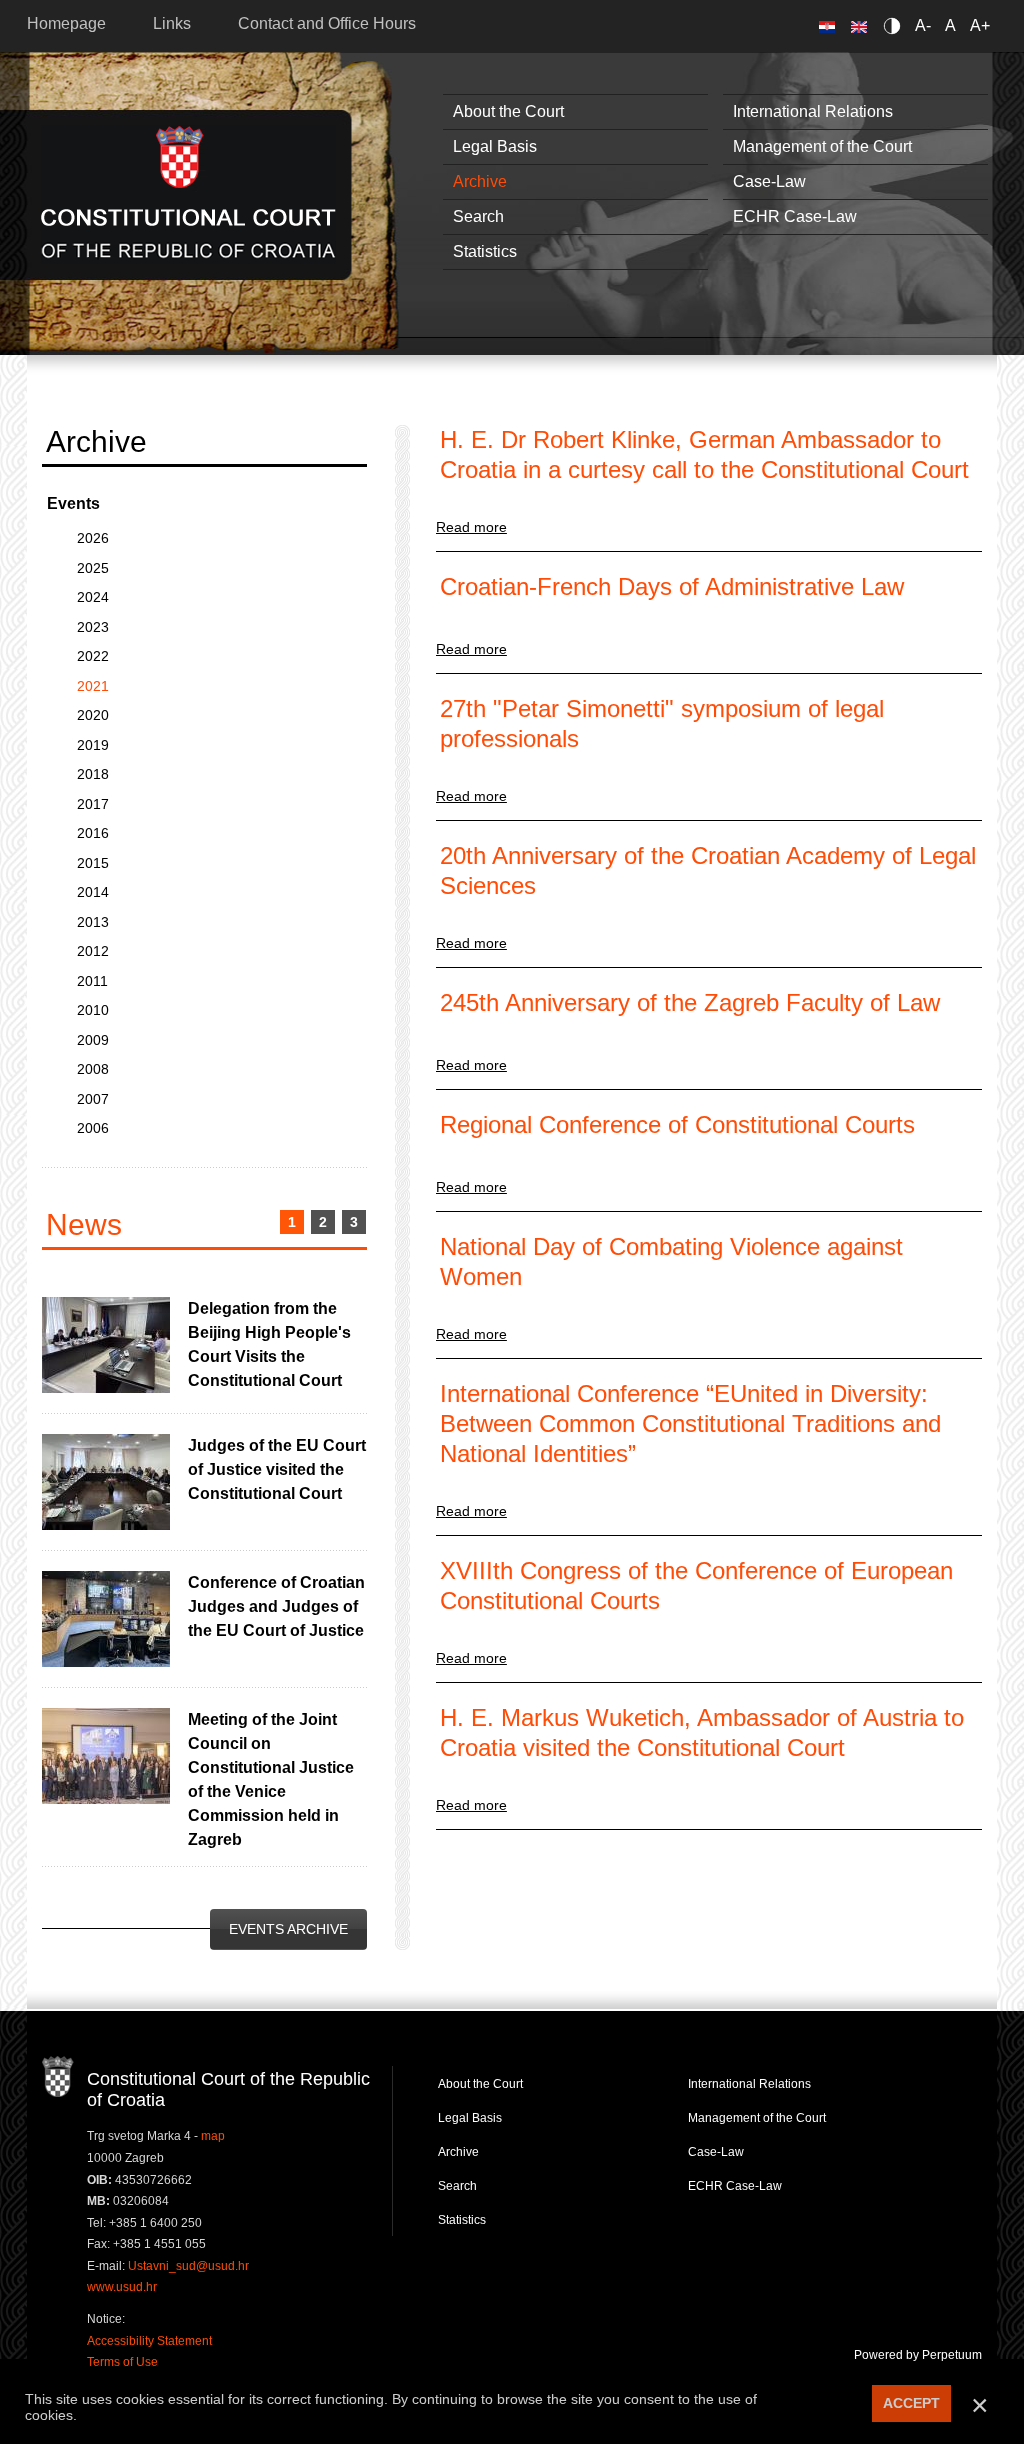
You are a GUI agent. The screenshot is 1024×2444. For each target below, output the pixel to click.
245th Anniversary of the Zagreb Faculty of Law (690, 1002)
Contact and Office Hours (327, 23)
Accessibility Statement (149, 2341)
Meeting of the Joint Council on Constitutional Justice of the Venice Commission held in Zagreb (271, 1779)
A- (923, 25)
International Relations (813, 111)
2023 (93, 627)
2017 (93, 804)
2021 (93, 686)
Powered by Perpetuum (918, 2355)
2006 (93, 1128)
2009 (93, 1040)
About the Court (508, 111)
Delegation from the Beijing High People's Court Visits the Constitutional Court (269, 1344)
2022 (93, 656)
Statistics (485, 251)
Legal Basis (495, 146)
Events (73, 503)
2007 (93, 1099)
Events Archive (288, 1929)
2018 (93, 774)
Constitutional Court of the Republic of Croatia (188, 194)
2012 (93, 951)
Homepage (66, 23)
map (213, 2136)
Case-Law (769, 181)
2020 (93, 715)
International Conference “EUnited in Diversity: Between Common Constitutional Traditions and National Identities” (690, 1423)
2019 (93, 745)
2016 (93, 833)
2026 (93, 538)
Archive (480, 181)
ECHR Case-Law (795, 216)
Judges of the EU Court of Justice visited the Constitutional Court (277, 1469)
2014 (93, 892)
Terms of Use (122, 2362)
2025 (93, 568)
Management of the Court (822, 146)
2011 (92, 981)
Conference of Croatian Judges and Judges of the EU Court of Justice (276, 1606)
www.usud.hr (122, 2287)
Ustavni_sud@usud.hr (188, 2266)
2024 (93, 597)
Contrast (895, 25)
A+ (980, 25)
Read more (471, 527)
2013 (93, 922)
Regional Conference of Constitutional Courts (677, 1124)
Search (478, 216)
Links (172, 23)
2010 (93, 1010)
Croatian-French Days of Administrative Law (672, 586)
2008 (93, 1069)
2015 (93, 863)
